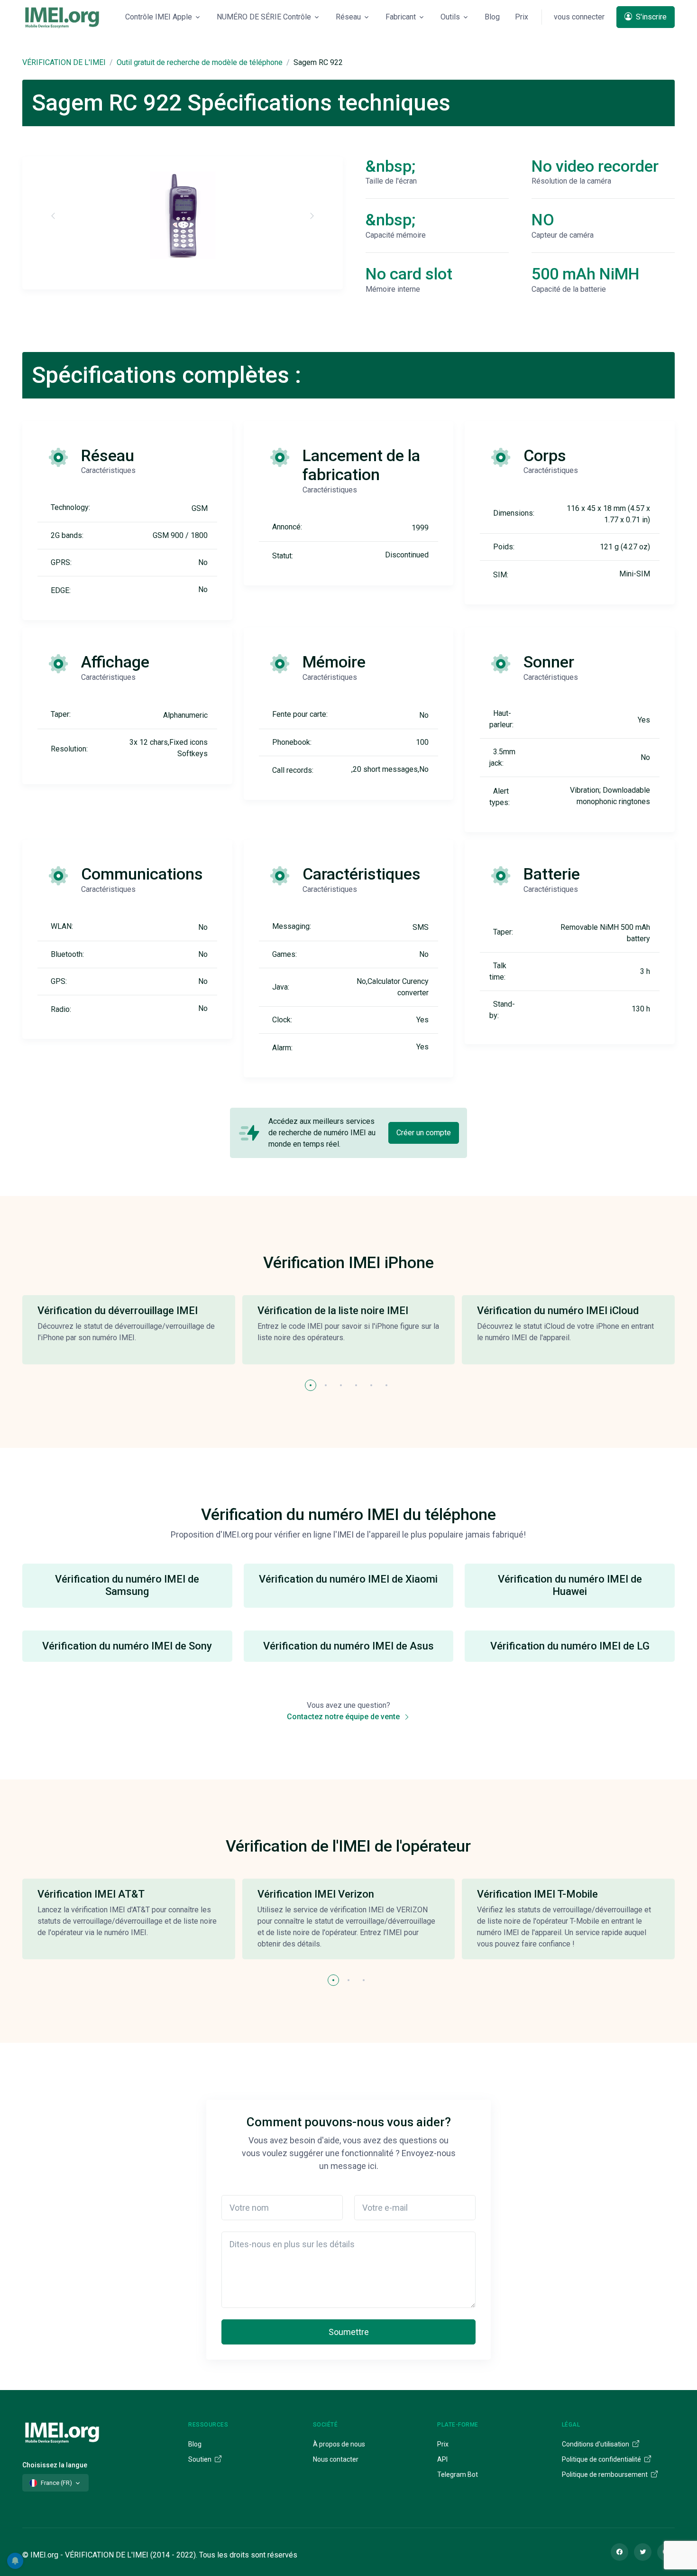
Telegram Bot (458, 2474)
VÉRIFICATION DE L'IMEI (64, 62)
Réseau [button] (348, 17)
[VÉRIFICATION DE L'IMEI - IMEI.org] (62, 17)
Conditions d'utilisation (596, 2444)
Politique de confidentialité (602, 2459)
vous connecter (579, 17)
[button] (311, 1385)
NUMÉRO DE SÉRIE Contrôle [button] (264, 17)
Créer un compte (424, 1133)
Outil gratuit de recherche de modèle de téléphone (200, 62)
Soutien (201, 2459)
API (442, 2459)
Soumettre (349, 2332)
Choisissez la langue (55, 2465)
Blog (492, 17)
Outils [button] (450, 17)
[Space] (62, 2431)
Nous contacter (336, 2459)
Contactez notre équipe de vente (344, 1717)
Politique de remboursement (605, 2474)
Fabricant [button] (401, 17)
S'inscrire (650, 17)
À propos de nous (339, 2444)
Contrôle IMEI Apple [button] (159, 17)
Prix (522, 17)
